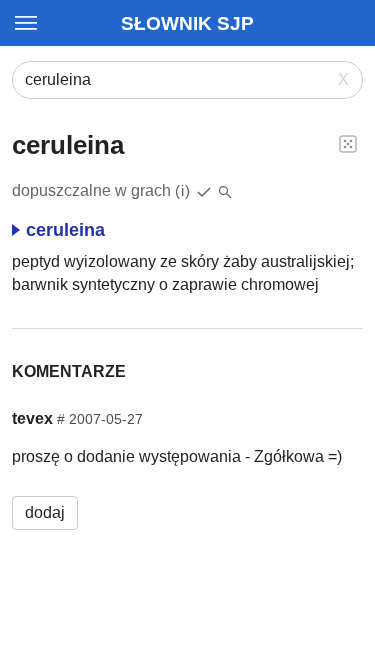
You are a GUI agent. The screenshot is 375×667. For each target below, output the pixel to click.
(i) (183, 190)
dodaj (45, 512)
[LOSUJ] (348, 143)
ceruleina (65, 230)
